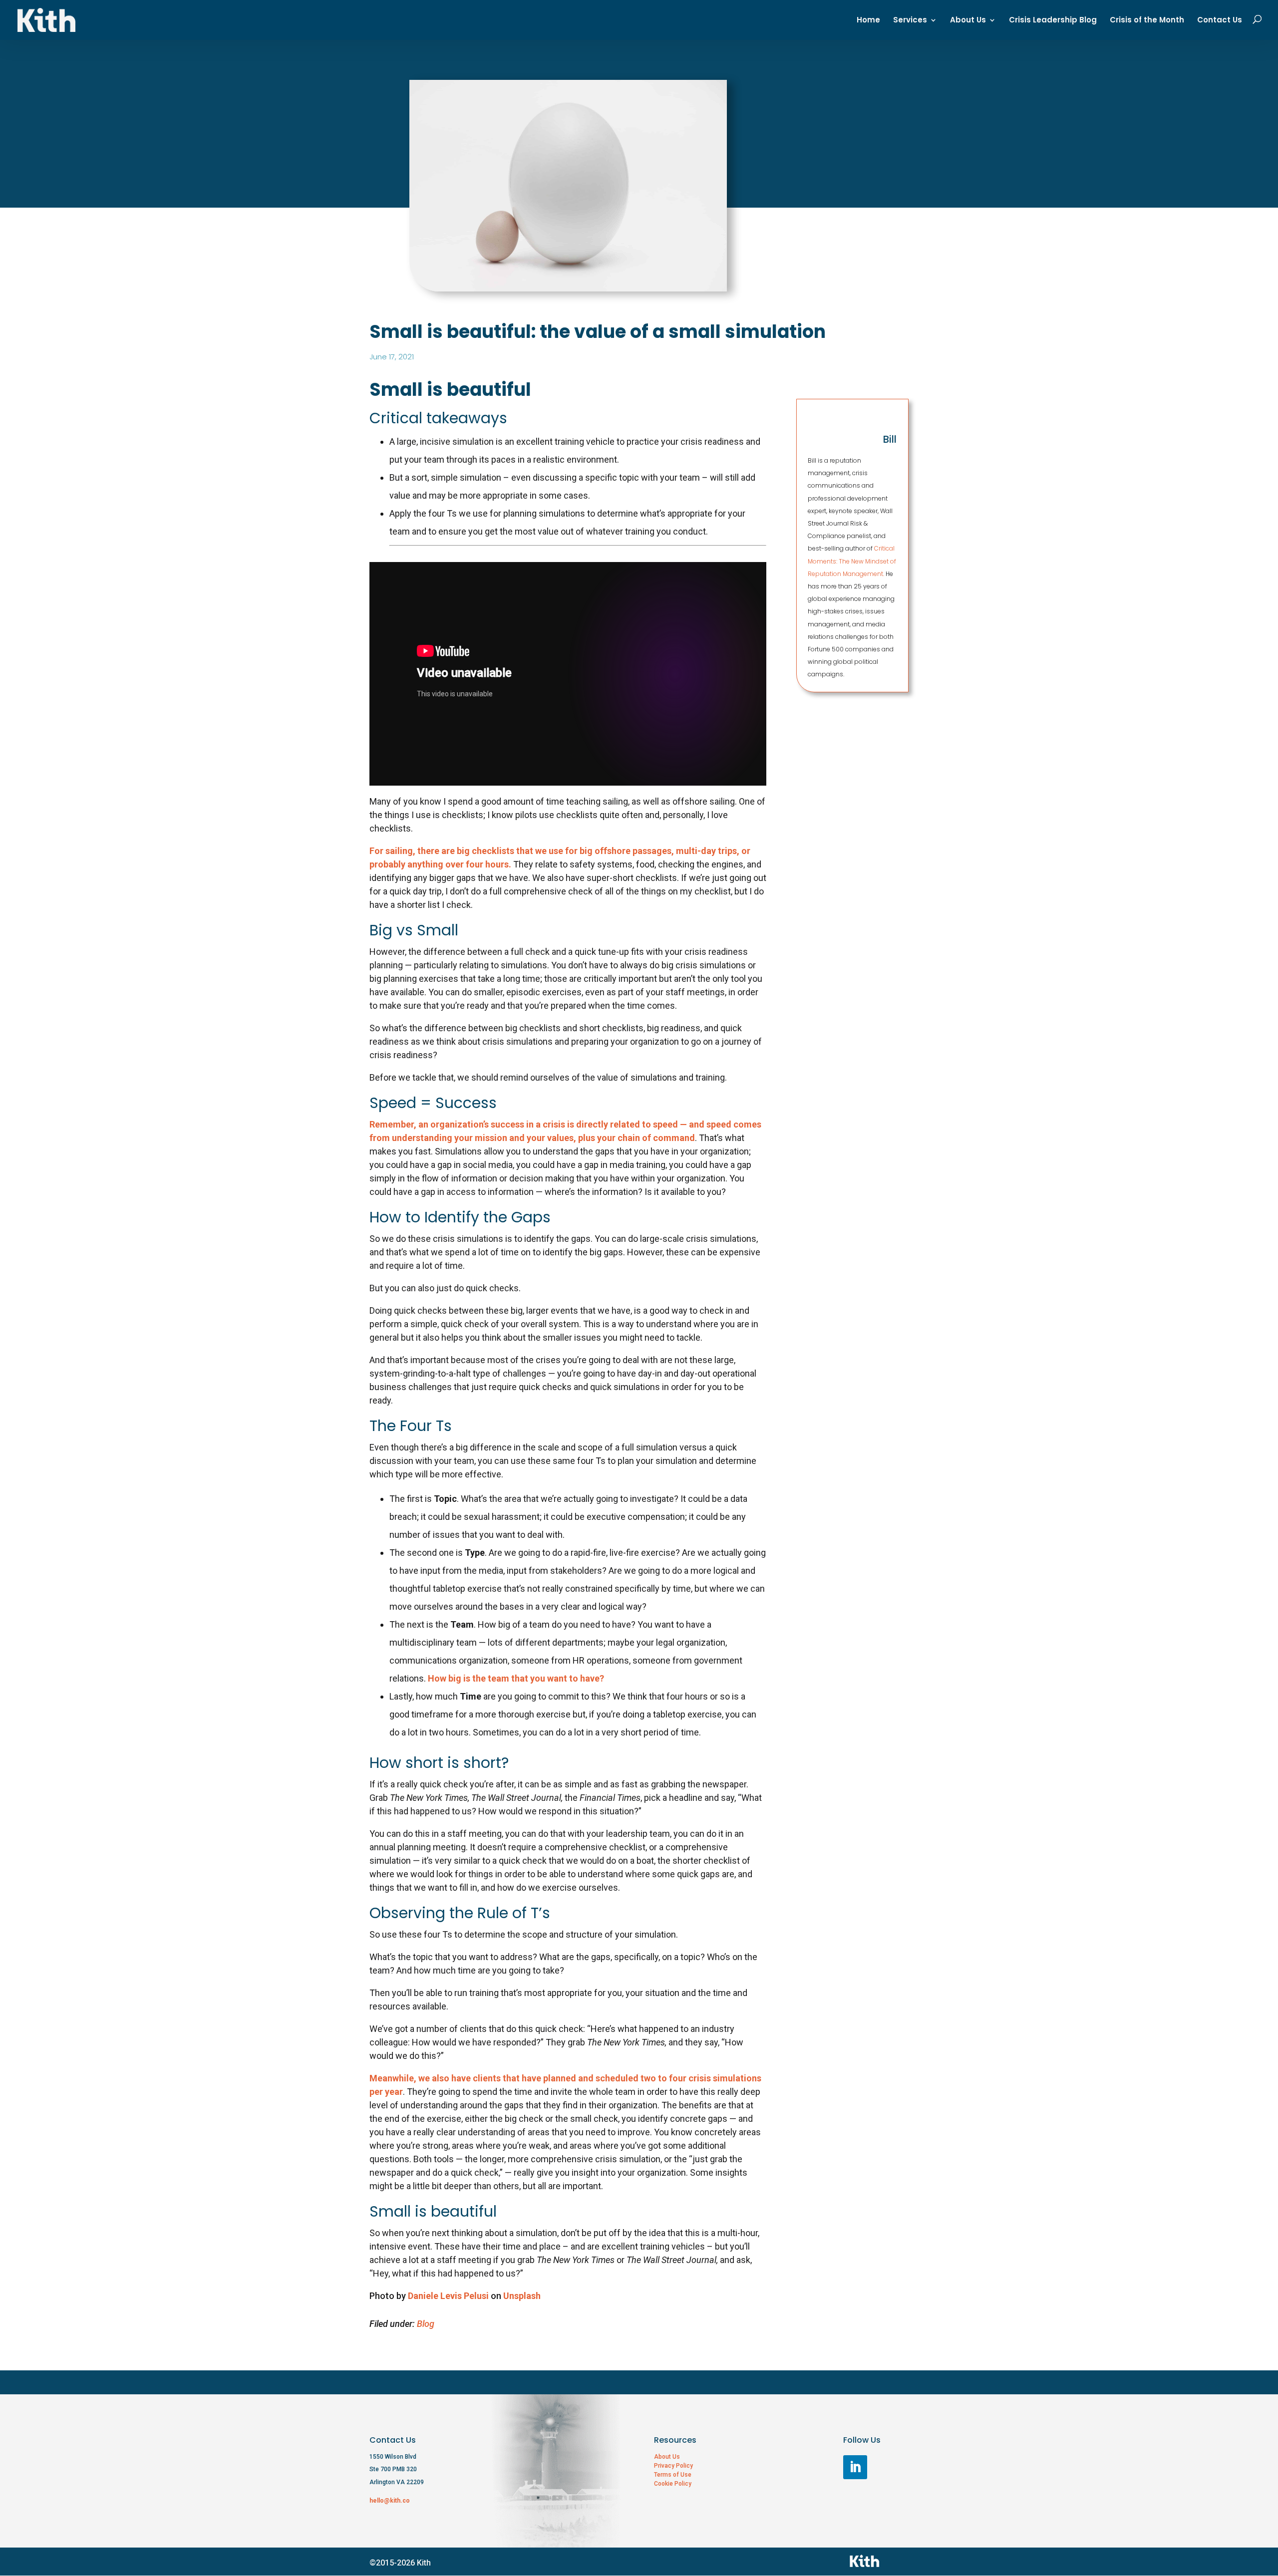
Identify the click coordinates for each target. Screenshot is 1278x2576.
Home (868, 21)
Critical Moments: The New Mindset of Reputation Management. (852, 561)
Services (910, 21)
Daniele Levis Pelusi (448, 2296)
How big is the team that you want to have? (516, 1678)
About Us (968, 21)
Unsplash (522, 2296)
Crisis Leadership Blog (1053, 21)
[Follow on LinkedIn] (855, 2467)
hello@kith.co (390, 2501)
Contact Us (1220, 21)
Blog (426, 2324)
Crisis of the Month (1147, 21)
